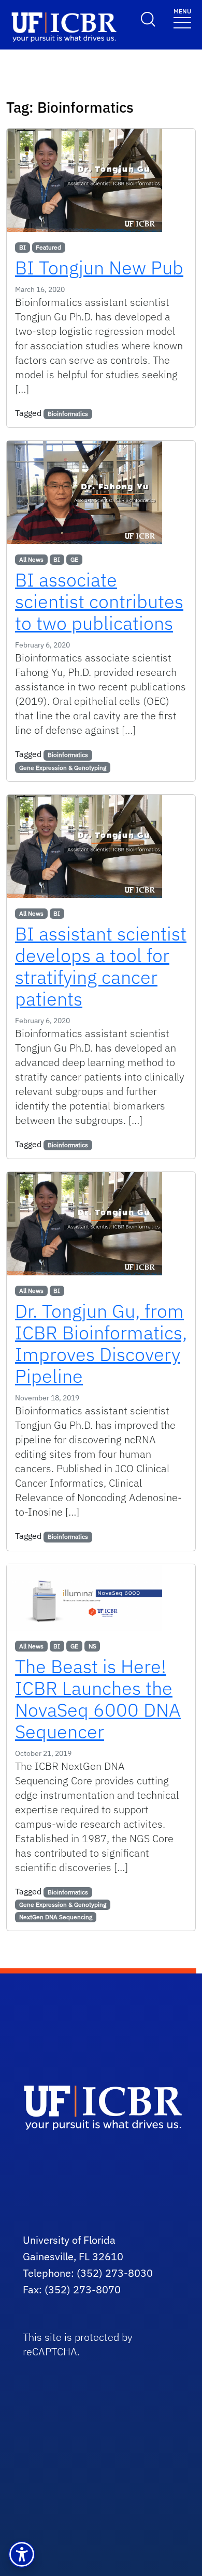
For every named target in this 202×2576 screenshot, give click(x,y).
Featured (48, 247)
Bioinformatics (68, 414)
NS (92, 1646)
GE (74, 559)
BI (23, 247)
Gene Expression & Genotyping (63, 768)
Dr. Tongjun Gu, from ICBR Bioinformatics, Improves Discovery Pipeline (101, 1343)
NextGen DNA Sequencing (56, 1917)
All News (31, 559)
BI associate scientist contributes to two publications (99, 601)
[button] (22, 2554)
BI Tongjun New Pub (99, 267)
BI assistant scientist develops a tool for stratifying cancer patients (101, 966)
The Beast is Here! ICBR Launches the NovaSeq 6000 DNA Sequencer (98, 1699)
